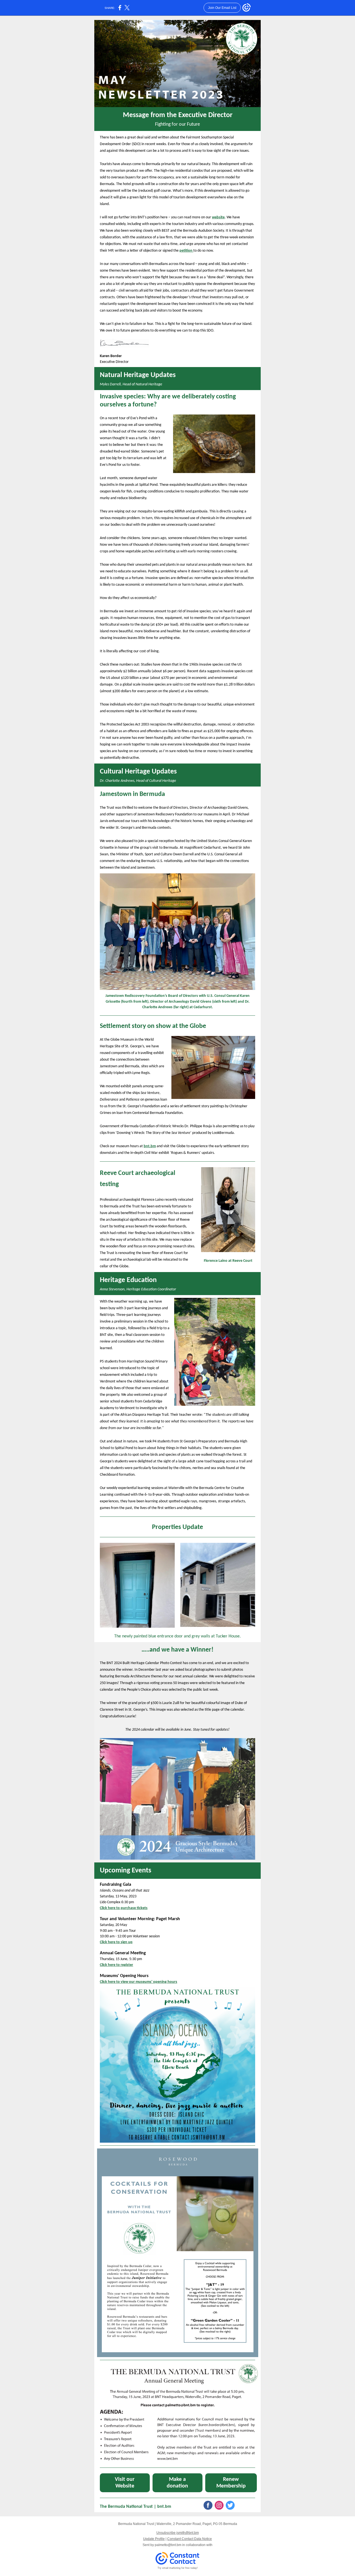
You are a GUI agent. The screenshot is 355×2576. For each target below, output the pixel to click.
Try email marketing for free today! (178, 2568)
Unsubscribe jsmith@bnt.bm (178, 2533)
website (218, 217)
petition (186, 251)
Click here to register (116, 1965)
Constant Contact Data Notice (190, 2539)
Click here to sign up (116, 1942)
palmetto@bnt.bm (168, 2545)
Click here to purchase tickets (124, 1908)
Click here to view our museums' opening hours (139, 1982)
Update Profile (154, 2539)
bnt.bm (150, 1146)
